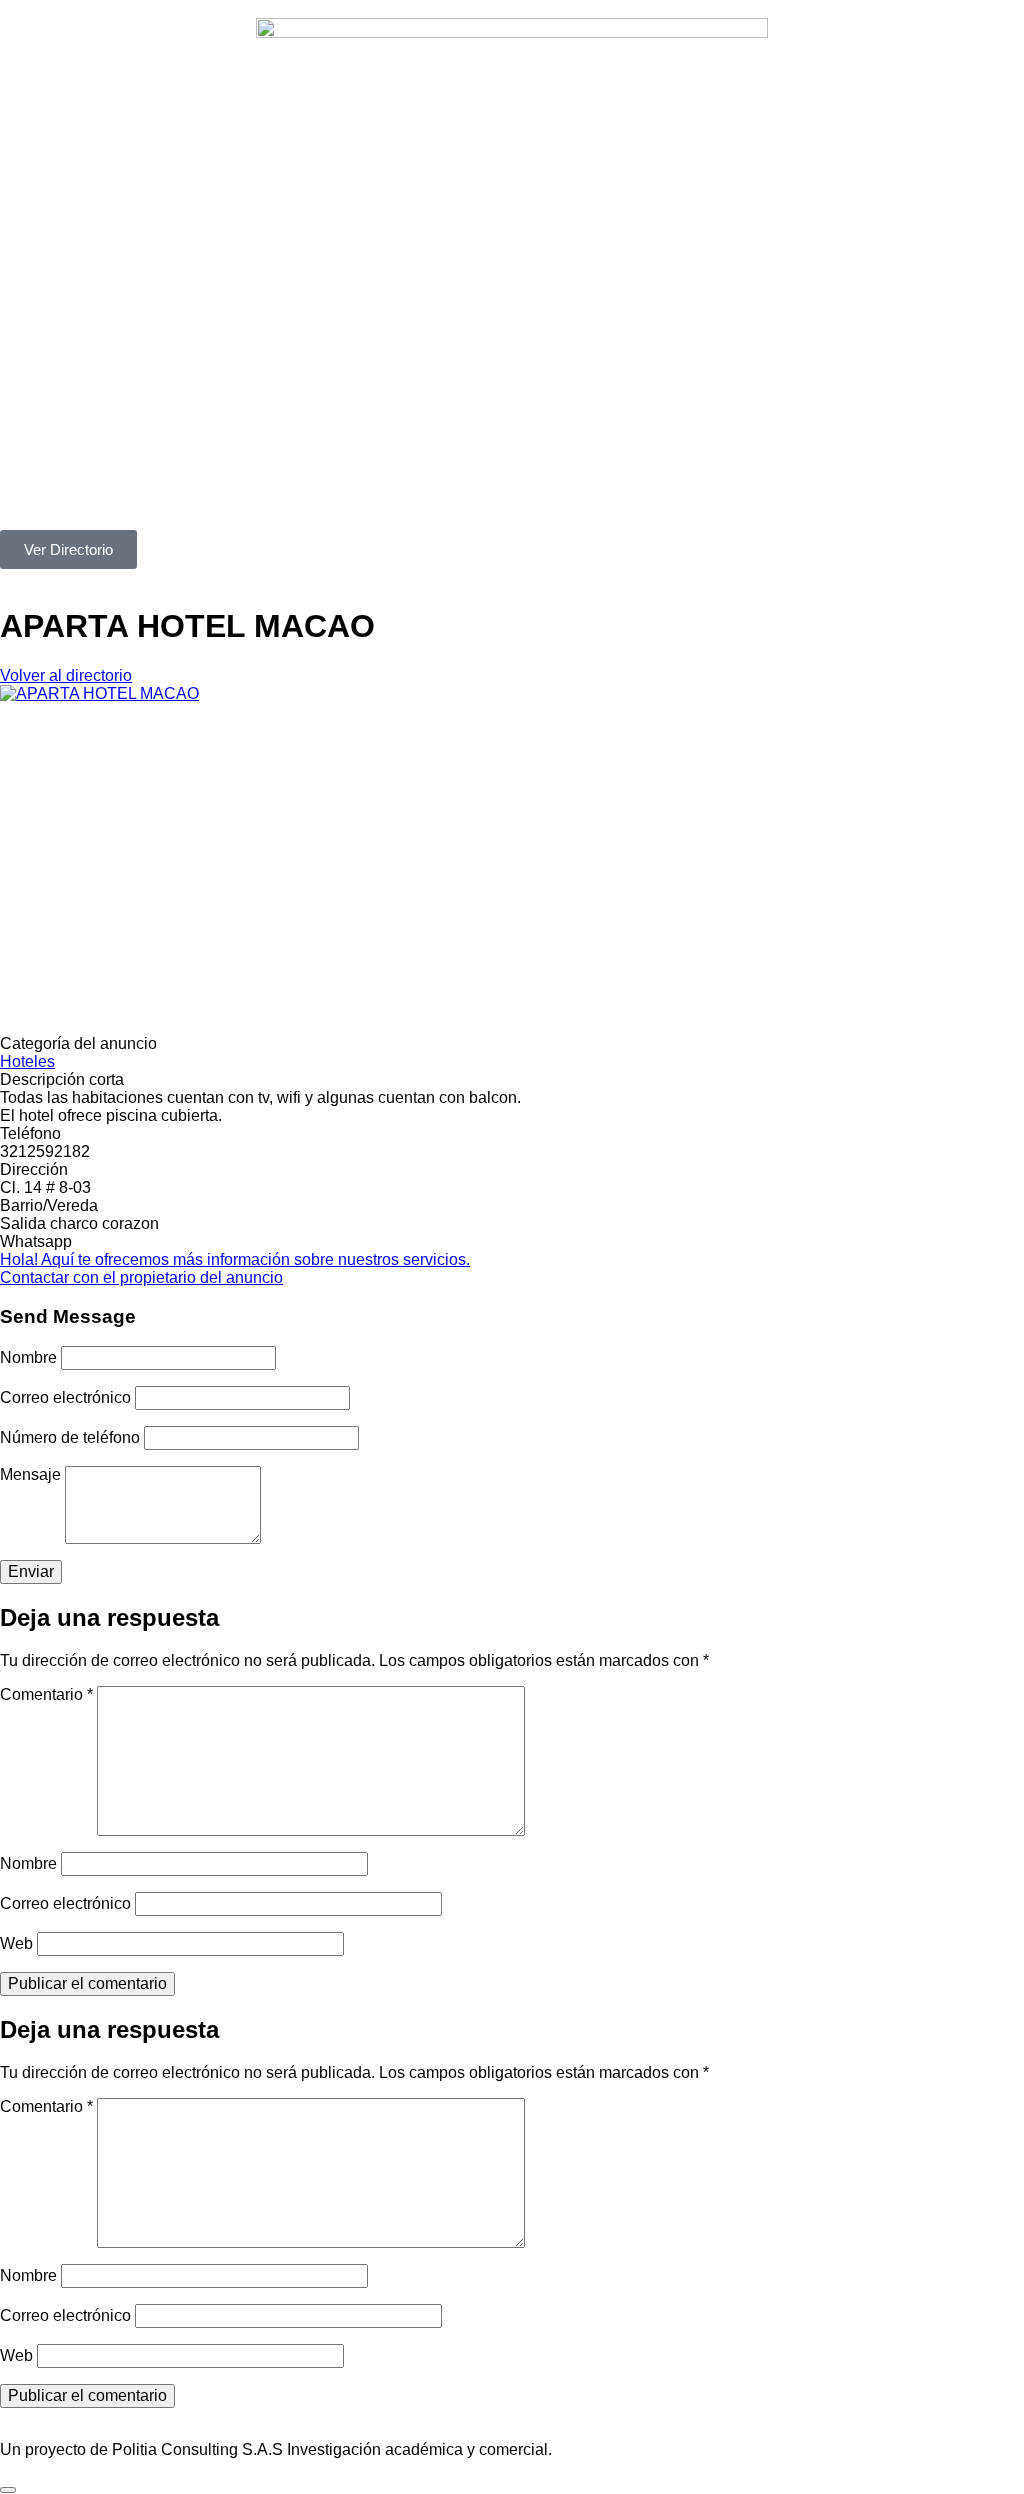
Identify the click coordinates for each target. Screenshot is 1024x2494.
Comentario (46, 1694)
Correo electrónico (65, 1397)
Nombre (28, 1357)
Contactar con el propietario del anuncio (141, 1277)
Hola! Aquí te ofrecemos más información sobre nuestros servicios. (235, 1259)
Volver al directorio (66, 675)
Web (16, 1943)
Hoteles (27, 1061)
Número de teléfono (70, 1437)
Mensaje (30, 1474)
